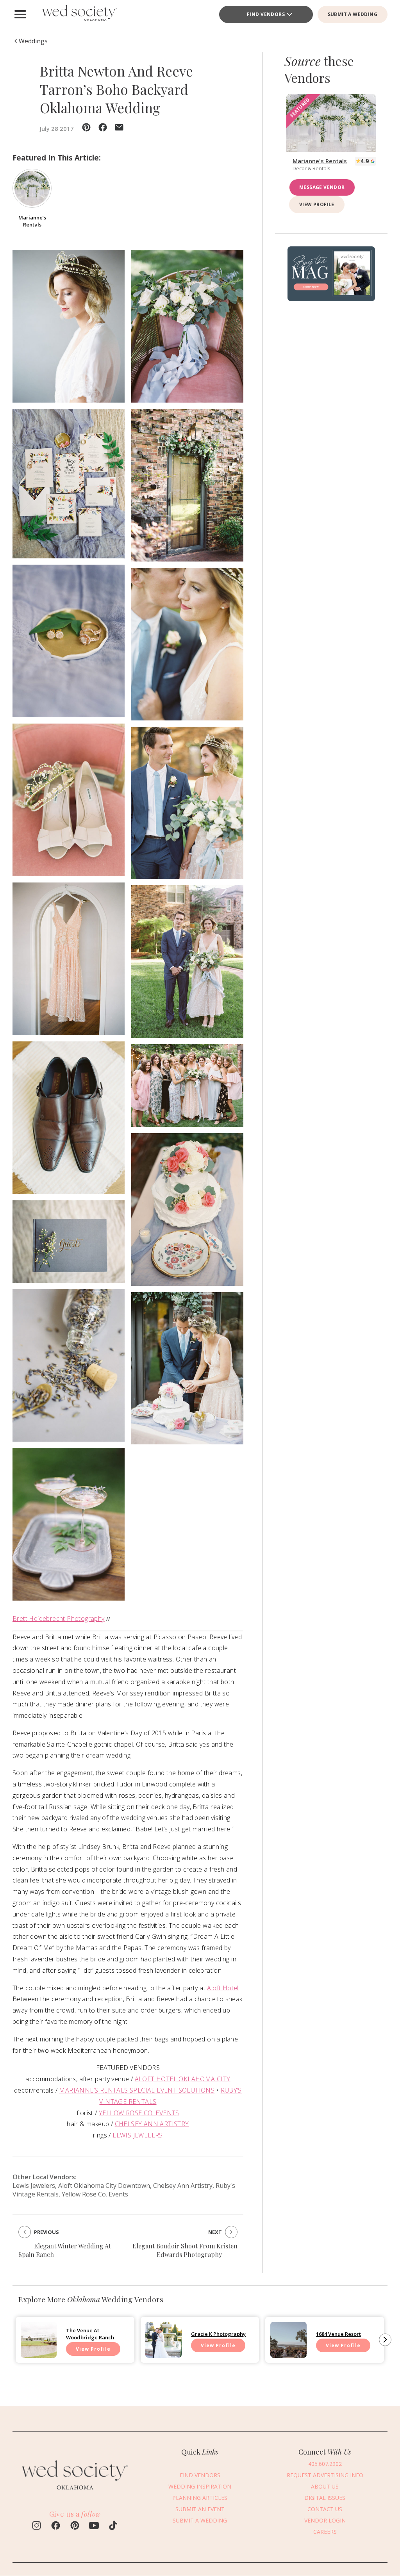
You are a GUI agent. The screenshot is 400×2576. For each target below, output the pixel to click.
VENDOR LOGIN (325, 2520)
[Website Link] (75, 2493)
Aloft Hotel (223, 1988)
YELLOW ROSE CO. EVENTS (139, 2113)
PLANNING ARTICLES (200, 2498)
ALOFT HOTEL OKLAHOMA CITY (183, 2079)
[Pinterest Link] (75, 2526)
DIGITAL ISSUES (325, 2498)
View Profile (317, 204)
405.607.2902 (325, 2464)
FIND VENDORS (266, 14)
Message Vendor (322, 187)
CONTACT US (325, 2509)
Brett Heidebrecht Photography (59, 1619)
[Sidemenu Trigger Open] (20, 14)
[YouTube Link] (94, 2526)
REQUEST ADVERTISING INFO (325, 2475)
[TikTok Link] (113, 2526)
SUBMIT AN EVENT (200, 2509)
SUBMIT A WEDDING (353, 14)
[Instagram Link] (37, 2526)
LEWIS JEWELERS (138, 2135)
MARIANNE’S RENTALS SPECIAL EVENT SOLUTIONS (137, 2090)
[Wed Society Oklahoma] (79, 14)
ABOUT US (325, 2486)
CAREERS (325, 2532)
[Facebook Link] (56, 2526)
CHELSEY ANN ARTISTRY (152, 2124)
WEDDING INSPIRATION (200, 2486)
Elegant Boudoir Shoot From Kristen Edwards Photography (185, 2250)
